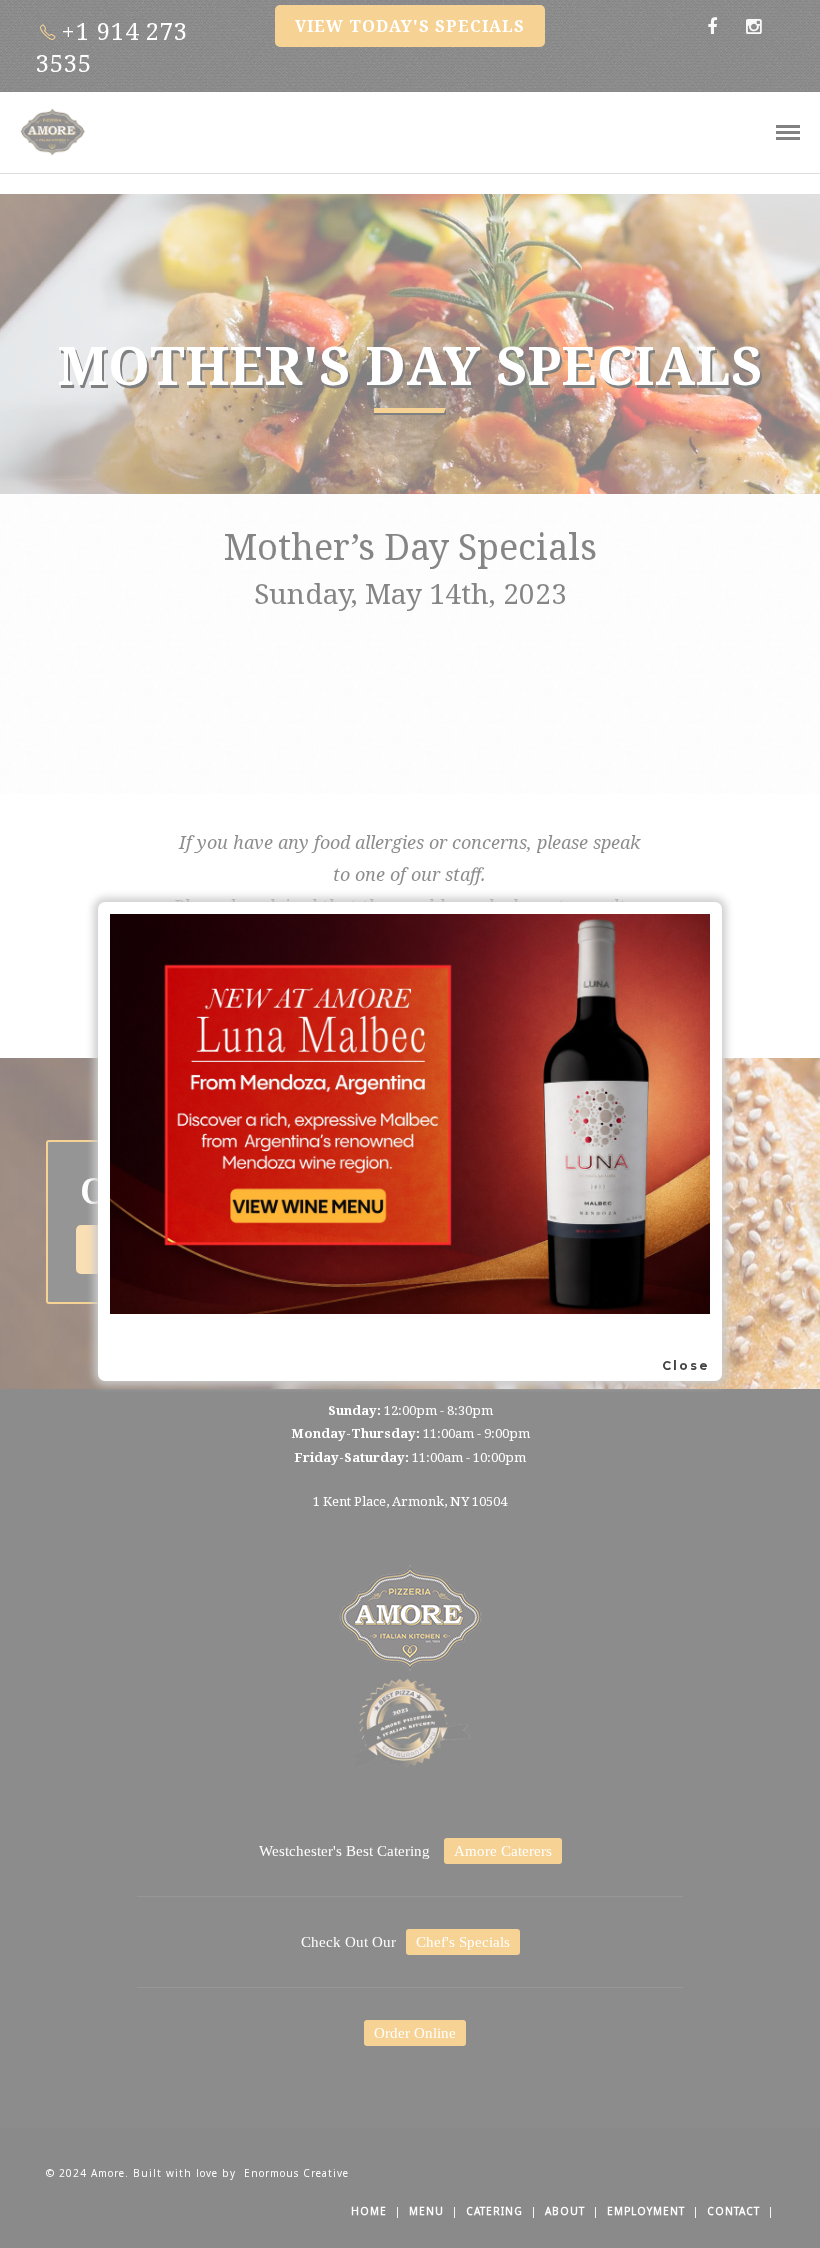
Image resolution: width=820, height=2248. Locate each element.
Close (686, 1366)
